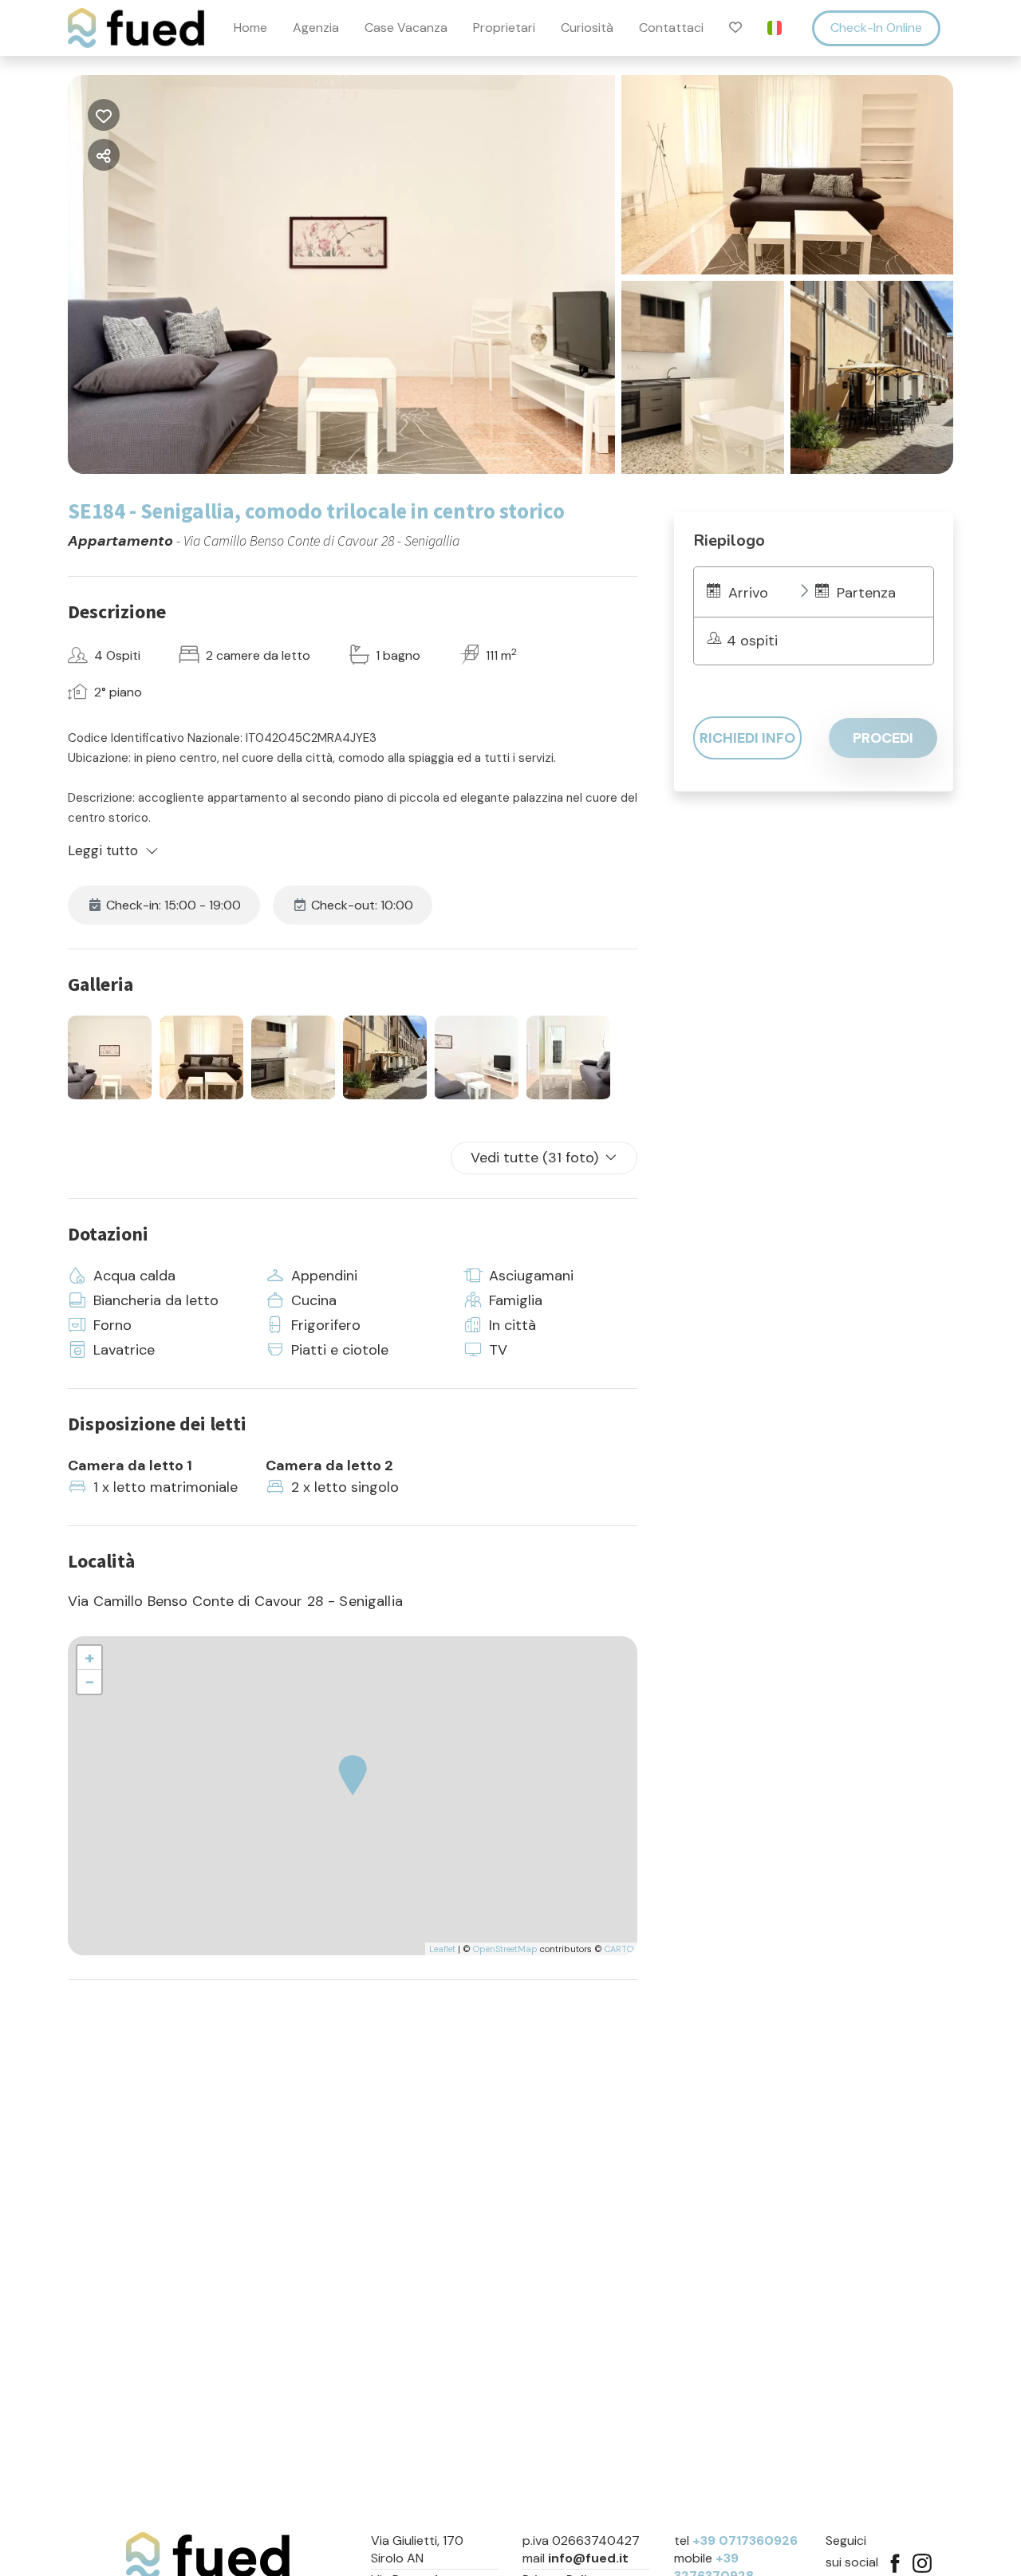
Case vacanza (406, 28)
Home (250, 28)
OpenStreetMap (505, 1949)
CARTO (619, 1949)
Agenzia (316, 28)
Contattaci (671, 28)
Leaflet (442, 1949)
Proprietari (504, 28)
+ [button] (90, 1657)
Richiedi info (747, 738)
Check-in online (876, 28)
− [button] (90, 1681)
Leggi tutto (103, 850)
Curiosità (587, 28)
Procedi (883, 738)
